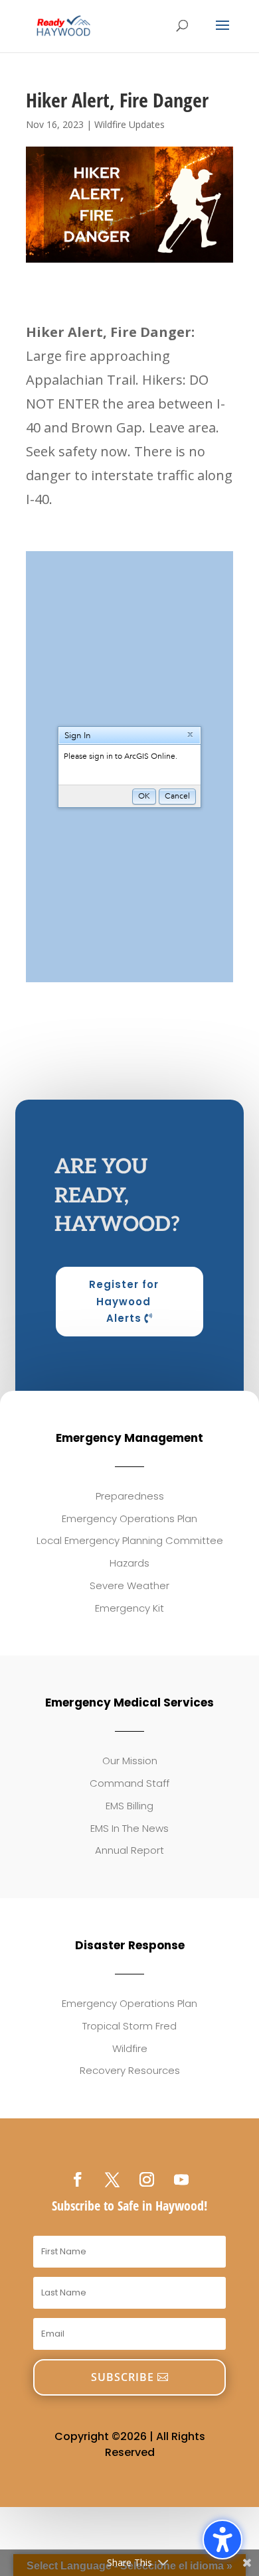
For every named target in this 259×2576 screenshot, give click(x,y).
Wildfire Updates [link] (129, 124)
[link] (63, 25)
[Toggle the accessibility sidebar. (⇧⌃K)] (222, 2540)
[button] (222, 34)
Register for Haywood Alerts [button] (124, 1301)
